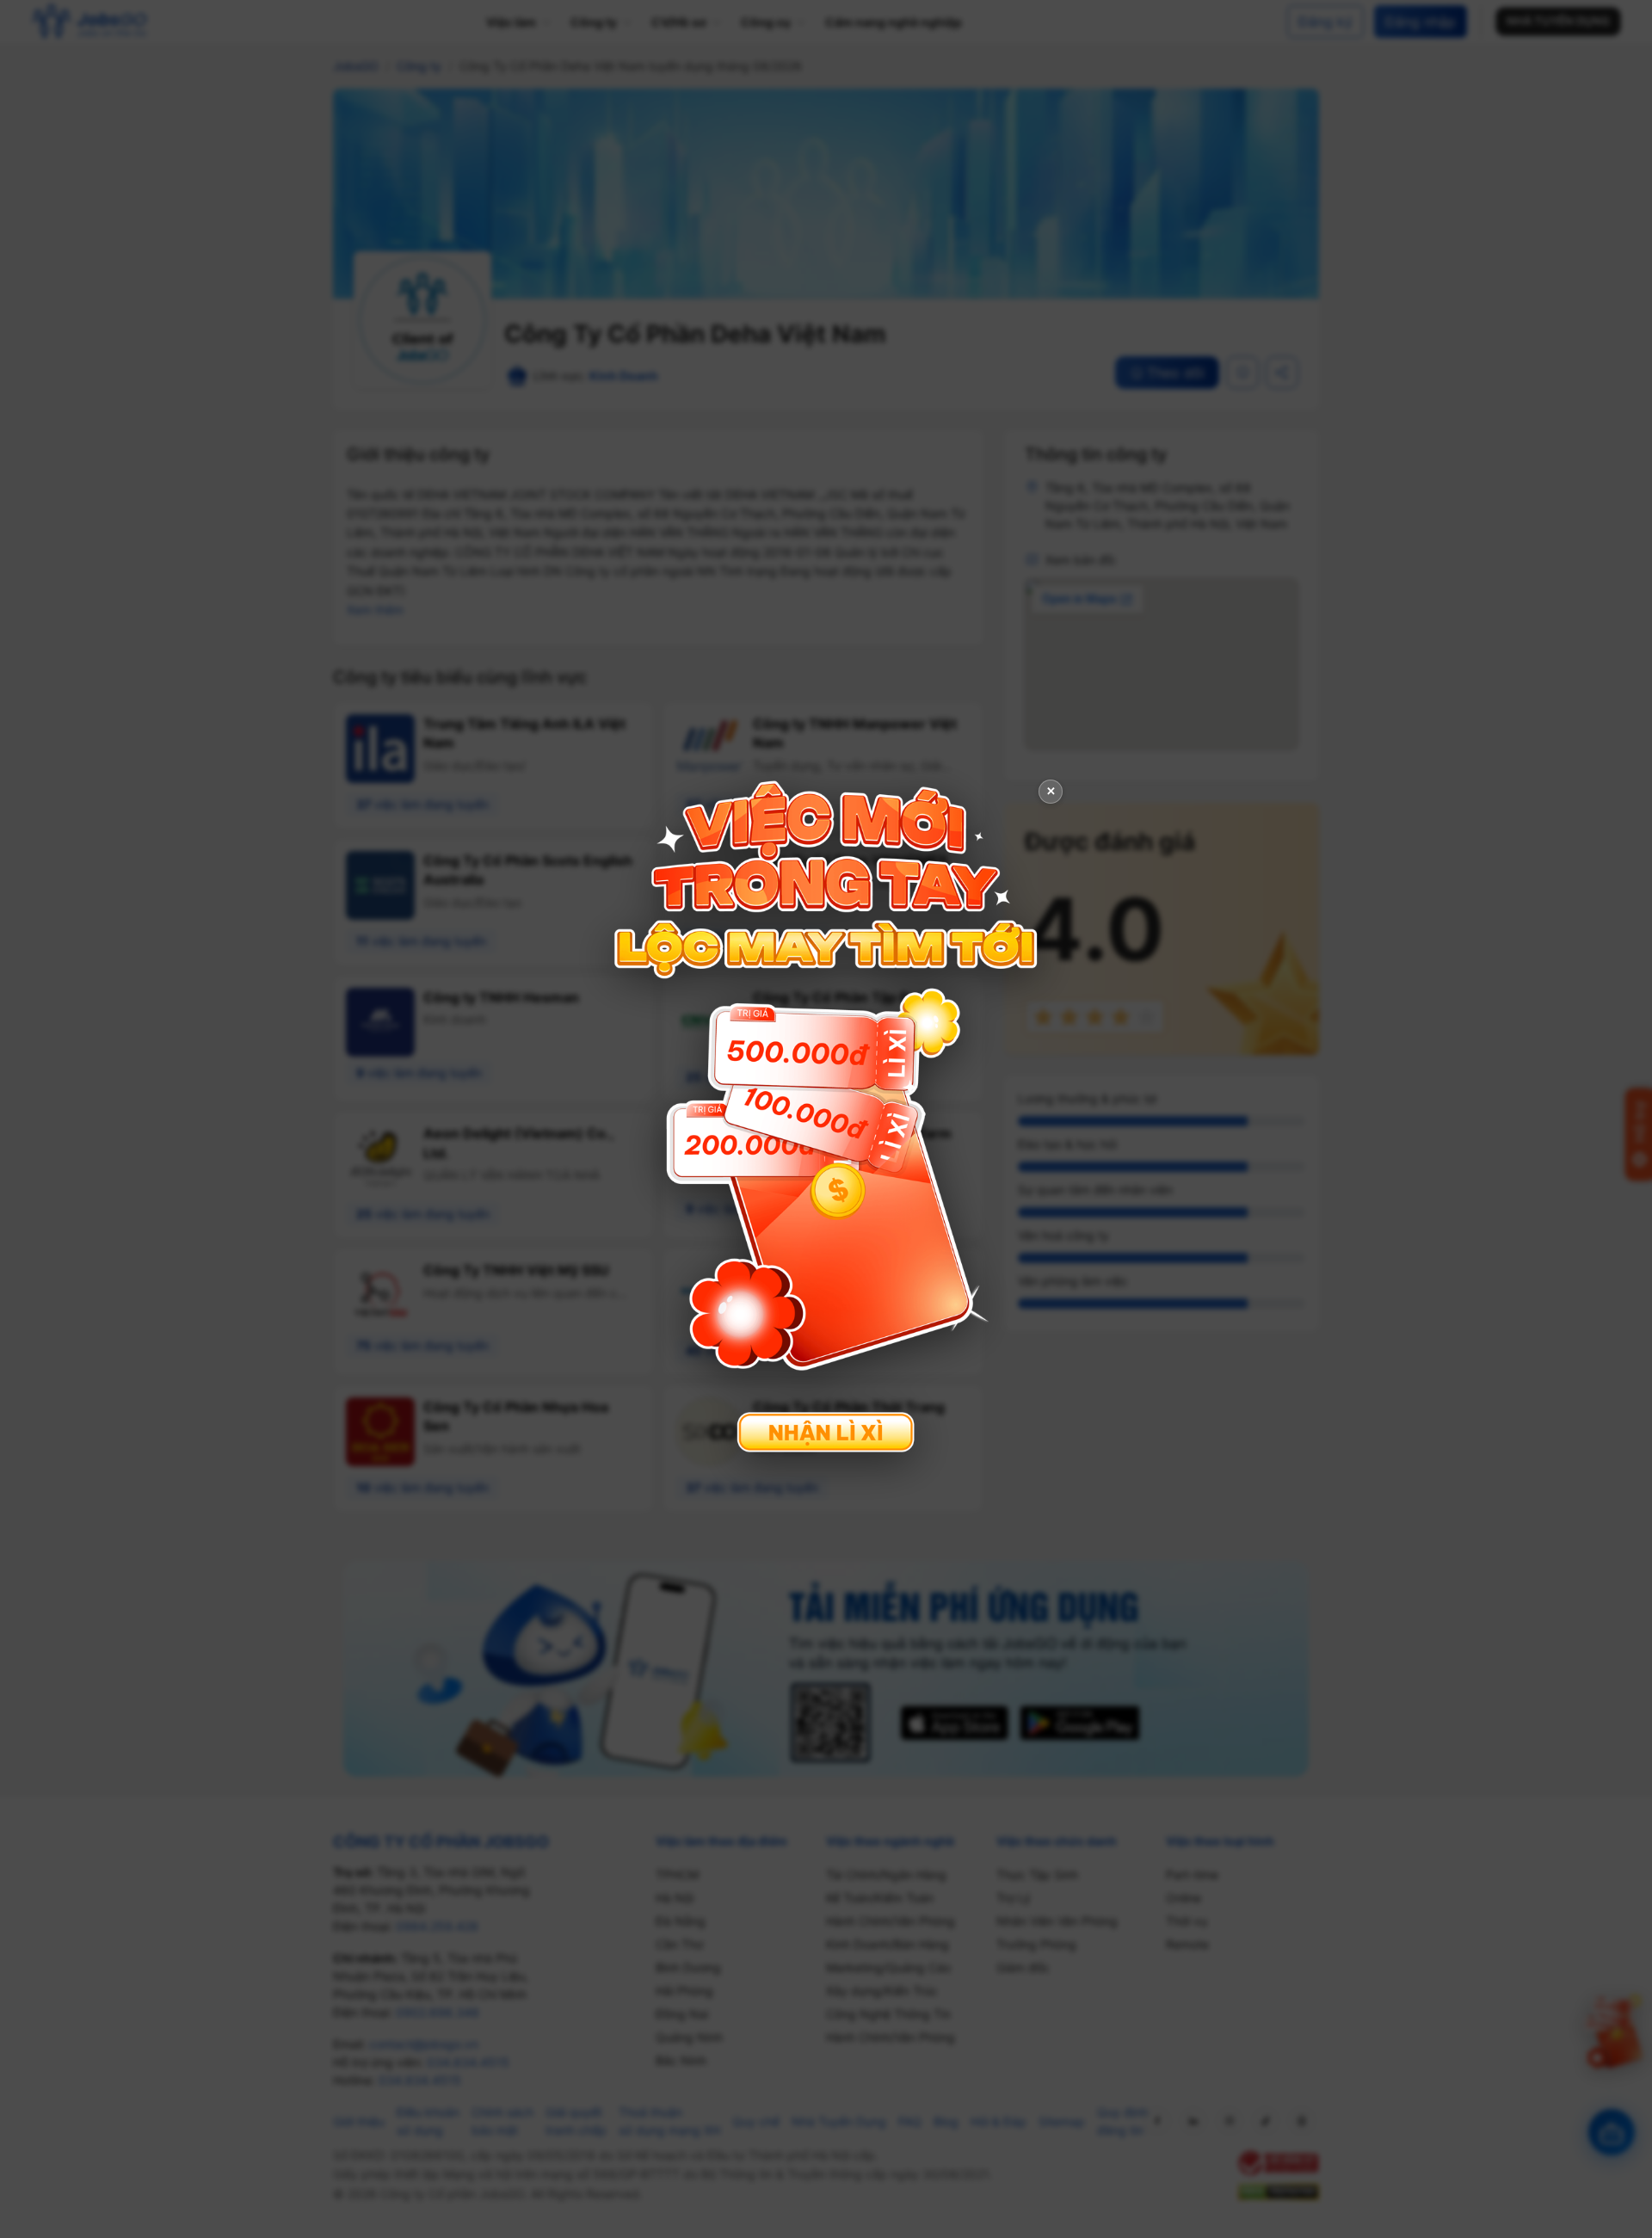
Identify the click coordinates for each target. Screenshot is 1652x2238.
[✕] (826, 1117)
